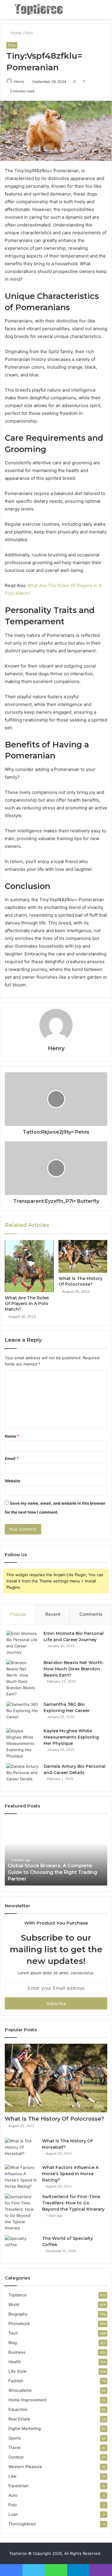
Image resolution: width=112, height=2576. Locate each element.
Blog (13, 2343)
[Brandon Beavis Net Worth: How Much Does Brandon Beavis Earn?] (23, 1678)
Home (15, 33)
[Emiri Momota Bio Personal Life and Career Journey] (23, 1643)
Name (12, 1436)
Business (17, 2352)
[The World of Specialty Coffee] (21, 2247)
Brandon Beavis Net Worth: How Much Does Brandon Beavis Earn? (73, 1669)
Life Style (17, 2371)
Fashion (16, 2381)
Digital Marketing (24, 2428)
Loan (13, 2514)
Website (13, 1481)
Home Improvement (27, 2400)
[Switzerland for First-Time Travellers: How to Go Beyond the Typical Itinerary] (21, 2212)
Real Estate (19, 2419)
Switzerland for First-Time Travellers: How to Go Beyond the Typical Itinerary (73, 2203)
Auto (13, 2495)
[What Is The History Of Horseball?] (21, 2149)
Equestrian (19, 2486)
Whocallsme (20, 2390)
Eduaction (18, 2409)
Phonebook (19, 2324)
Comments (91, 1614)
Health (15, 2362)
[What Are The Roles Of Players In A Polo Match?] (29, 1266)
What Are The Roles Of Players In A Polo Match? (27, 1303)
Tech (13, 2333)
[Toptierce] (39, 10)
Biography (18, 2314)
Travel (14, 2448)
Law (12, 2476)
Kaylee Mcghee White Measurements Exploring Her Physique (71, 1737)
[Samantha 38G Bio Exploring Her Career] (23, 1713)
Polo (29, 33)
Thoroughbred (22, 2524)
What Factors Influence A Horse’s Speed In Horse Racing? (70, 2174)
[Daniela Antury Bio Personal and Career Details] (23, 1775)
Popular (18, 1614)
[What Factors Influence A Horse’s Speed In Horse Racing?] (21, 2177)
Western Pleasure (25, 2467)
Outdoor (16, 2457)
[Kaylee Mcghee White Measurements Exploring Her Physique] (23, 1744)
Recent (53, 1614)
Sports (15, 2438)
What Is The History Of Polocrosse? (80, 1281)
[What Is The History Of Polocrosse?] (83, 1256)
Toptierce (17, 2295)
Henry (19, 82)
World (14, 2305)
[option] (56, 1853)
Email (12, 1458)
